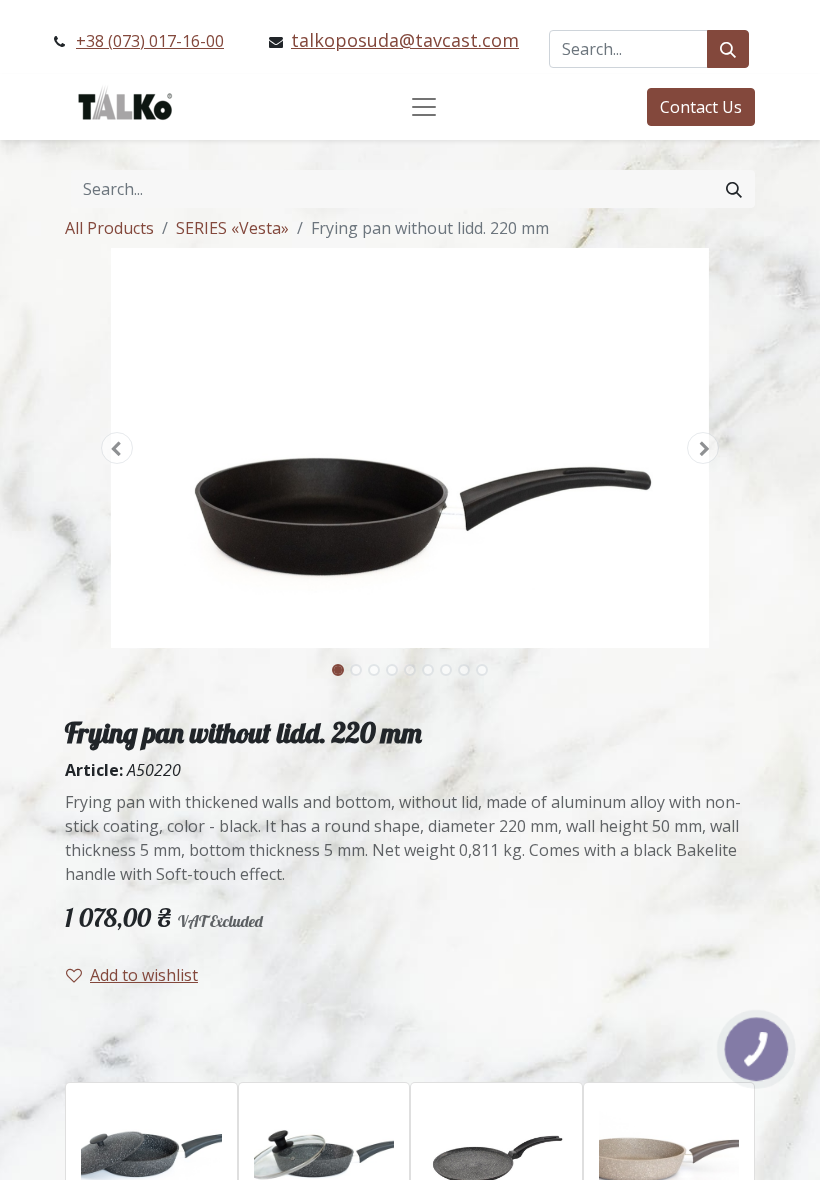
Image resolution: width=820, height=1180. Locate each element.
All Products (109, 228)
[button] (117, 448)
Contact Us (701, 107)
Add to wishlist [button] (144, 975)
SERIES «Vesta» (232, 228)
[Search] (728, 49)
